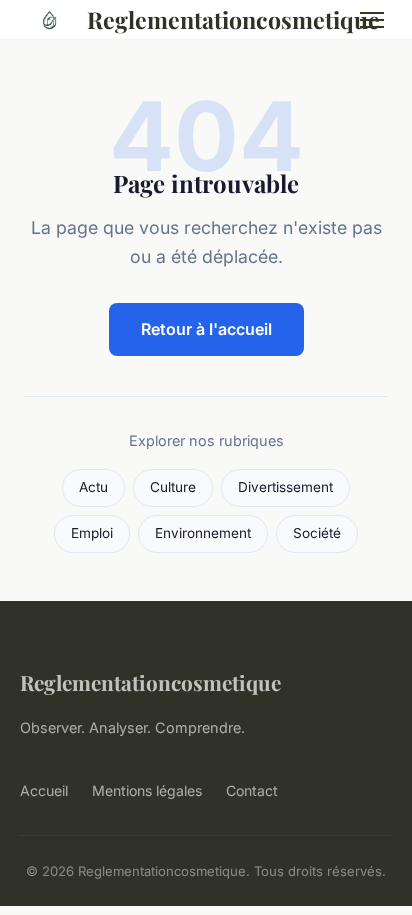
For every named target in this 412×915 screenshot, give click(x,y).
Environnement (203, 533)
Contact (252, 790)
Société (317, 533)
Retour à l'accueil (206, 329)
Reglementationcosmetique (207, 19)
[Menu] (372, 20)
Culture (173, 487)
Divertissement (285, 487)
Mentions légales (147, 790)
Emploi (92, 533)
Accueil (44, 790)
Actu (93, 487)
